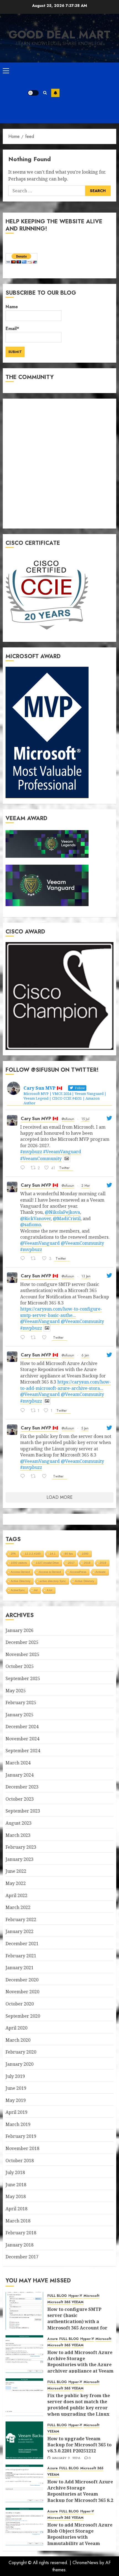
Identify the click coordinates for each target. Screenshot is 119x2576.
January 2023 (20, 1859)
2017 (71, 1563)
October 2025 (20, 1666)
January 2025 (20, 1715)
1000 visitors (19, 1563)
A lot (50, 1590)
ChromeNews (85, 2563)
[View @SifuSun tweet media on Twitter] (67, 1158)
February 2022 (21, 1919)
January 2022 (20, 1931)
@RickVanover (35, 1218)
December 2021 (22, 1944)
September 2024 (23, 1751)
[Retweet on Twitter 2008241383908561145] (35, 1477)
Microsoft (91, 2296)
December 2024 (22, 1727)
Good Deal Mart (59, 35)
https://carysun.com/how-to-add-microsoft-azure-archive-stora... (66, 1385)
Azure (53, 2339)
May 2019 (16, 2100)
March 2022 (18, 1907)
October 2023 (20, 1799)
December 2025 (22, 1642)
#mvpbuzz (31, 1152)
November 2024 (22, 1739)
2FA (13, 1554)
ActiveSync (18, 1590)
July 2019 (15, 2076)
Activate (101, 1572)
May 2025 (16, 1691)
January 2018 (20, 2245)
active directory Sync (53, 1581)
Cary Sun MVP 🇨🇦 (39, 1119)
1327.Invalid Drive (47, 1563)
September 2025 (23, 1678)
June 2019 (16, 2088)
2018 (87, 1563)
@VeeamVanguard (40, 1243)
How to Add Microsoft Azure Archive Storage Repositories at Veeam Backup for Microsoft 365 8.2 (80, 2491)
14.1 (53, 1554)
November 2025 (22, 1654)
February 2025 (21, 1702)
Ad (36, 1590)
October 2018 (20, 2161)
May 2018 (16, 2196)
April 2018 (16, 2209)
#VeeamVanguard (62, 1152)
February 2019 (21, 2136)
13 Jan (86, 1276)
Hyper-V (75, 2296)
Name (12, 307)
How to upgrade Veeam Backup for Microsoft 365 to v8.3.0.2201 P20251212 (79, 2445)
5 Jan (85, 1428)
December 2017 (22, 2257)
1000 (85, 1554)
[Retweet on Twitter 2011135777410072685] (35, 1338)
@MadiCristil (67, 1218)
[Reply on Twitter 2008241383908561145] (24, 1477)
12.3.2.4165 (33, 1554)
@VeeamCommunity (82, 1243)
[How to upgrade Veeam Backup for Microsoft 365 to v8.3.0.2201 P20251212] (24, 2440)
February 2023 (21, 1847)
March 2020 (18, 2040)
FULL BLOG (57, 2296)
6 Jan (85, 1355)
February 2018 (21, 2233)
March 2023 (18, 1835)
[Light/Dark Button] (33, 93)
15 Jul (85, 1119)
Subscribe (55, 93)
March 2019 (18, 2124)
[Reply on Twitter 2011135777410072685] (24, 1338)
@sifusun (68, 1119)
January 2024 (20, 1775)
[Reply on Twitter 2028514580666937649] (24, 1259)
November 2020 (22, 1992)
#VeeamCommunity (41, 1158)
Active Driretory (85, 1581)
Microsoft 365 (59, 2302)
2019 (103, 1563)
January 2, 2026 (66, 2459)
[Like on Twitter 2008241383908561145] (46, 1477)
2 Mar (86, 1186)
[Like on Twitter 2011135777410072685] (46, 1338)
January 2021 (20, 1968)
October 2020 (20, 2004)
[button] (6, 70)
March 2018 (18, 2221)
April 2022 (16, 1895)
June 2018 (16, 2185)
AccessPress (78, 1572)
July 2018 (15, 2172)
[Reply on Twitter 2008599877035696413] (24, 1411)
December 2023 (22, 1787)
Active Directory (21, 1581)
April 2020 (16, 2028)
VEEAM (78, 2302)
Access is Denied (50, 1572)
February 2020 (21, 2052)
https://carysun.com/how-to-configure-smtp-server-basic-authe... (61, 1312)
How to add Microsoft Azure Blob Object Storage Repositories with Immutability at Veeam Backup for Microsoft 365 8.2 (80, 2537)
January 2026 (20, 1630)
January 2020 (20, 2064)
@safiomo (31, 1225)
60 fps (69, 1554)
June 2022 (16, 1871)
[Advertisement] (88, 93)
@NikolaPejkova (62, 1212)
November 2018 (22, 2148)
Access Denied (20, 1572)
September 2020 (23, 2016)
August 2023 (19, 1823)
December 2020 (22, 1980)
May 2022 (16, 1883)
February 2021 (21, 1956)
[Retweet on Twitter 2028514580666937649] (35, 1259)
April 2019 (16, 2112)
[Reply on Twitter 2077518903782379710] (24, 1168)
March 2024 (18, 1763)
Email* (12, 329)
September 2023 (23, 1811)
